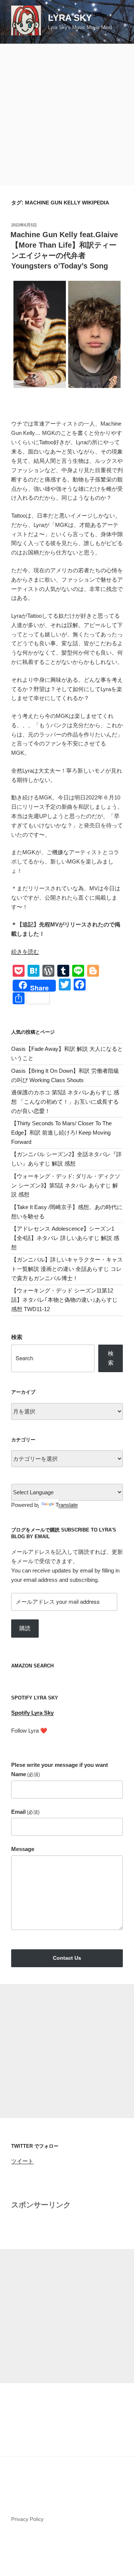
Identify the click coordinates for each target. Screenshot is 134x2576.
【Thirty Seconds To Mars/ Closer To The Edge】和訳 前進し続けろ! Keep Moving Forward (61, 1133)
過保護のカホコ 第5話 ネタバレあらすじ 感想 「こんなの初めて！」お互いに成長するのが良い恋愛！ (65, 1102)
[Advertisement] (67, 115)
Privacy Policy (27, 2519)
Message (23, 1849)
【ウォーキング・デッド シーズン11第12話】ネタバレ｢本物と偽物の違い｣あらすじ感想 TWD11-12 (64, 1300)
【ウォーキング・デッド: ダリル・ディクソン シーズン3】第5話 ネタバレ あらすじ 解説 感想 (66, 1185)
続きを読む (25, 952)
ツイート (22, 2161)
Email (25, 1812)
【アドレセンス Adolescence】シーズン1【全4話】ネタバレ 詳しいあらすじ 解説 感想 (65, 1238)
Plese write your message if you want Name (60, 1769)
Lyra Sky (70, 18)
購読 (25, 1628)
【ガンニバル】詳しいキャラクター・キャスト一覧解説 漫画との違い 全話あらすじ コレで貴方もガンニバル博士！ (67, 1269)
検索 (17, 1337)
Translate (67, 1505)
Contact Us (67, 1958)
